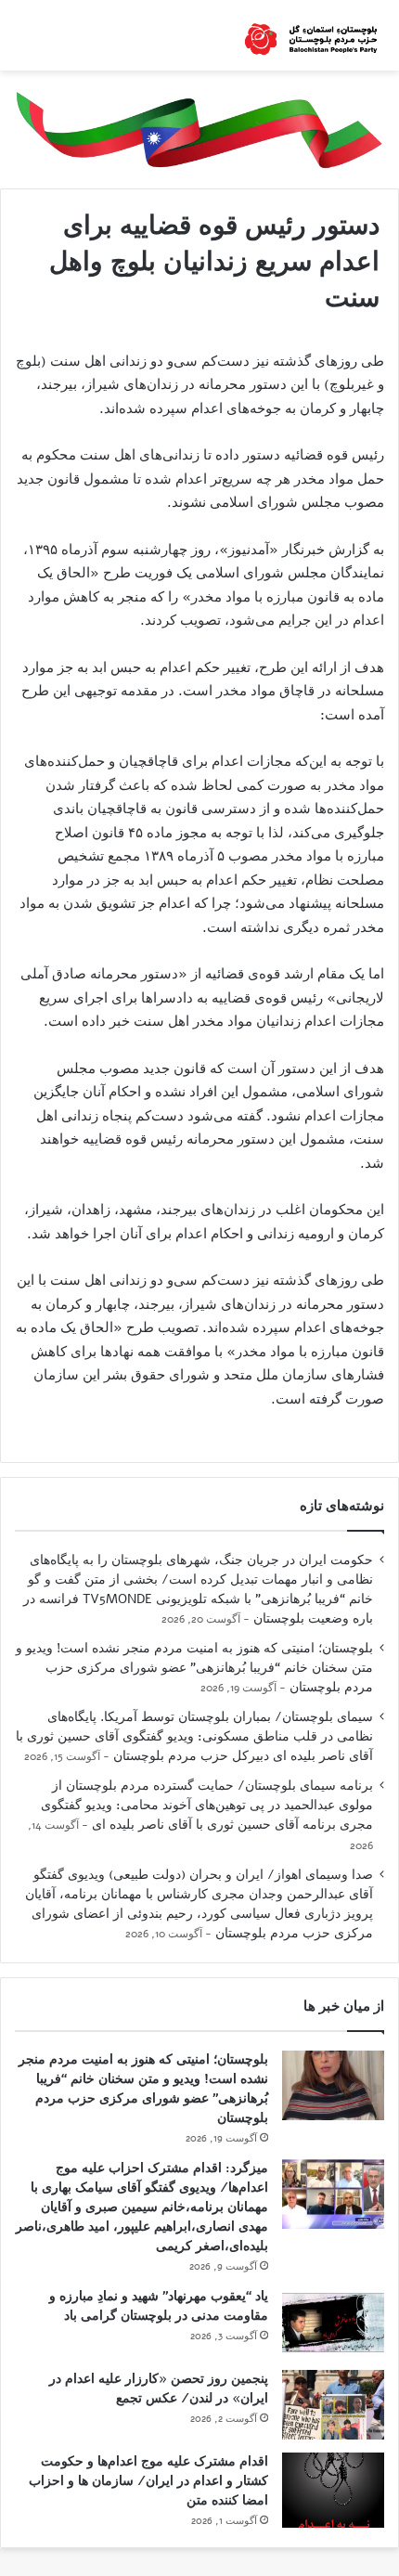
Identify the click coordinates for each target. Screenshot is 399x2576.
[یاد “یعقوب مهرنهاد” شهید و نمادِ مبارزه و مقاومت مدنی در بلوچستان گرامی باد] (333, 2322)
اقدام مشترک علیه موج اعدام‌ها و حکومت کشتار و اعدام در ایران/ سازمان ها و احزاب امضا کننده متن (148, 2481)
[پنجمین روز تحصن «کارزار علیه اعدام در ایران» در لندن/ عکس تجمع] (333, 2405)
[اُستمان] (311, 35)
